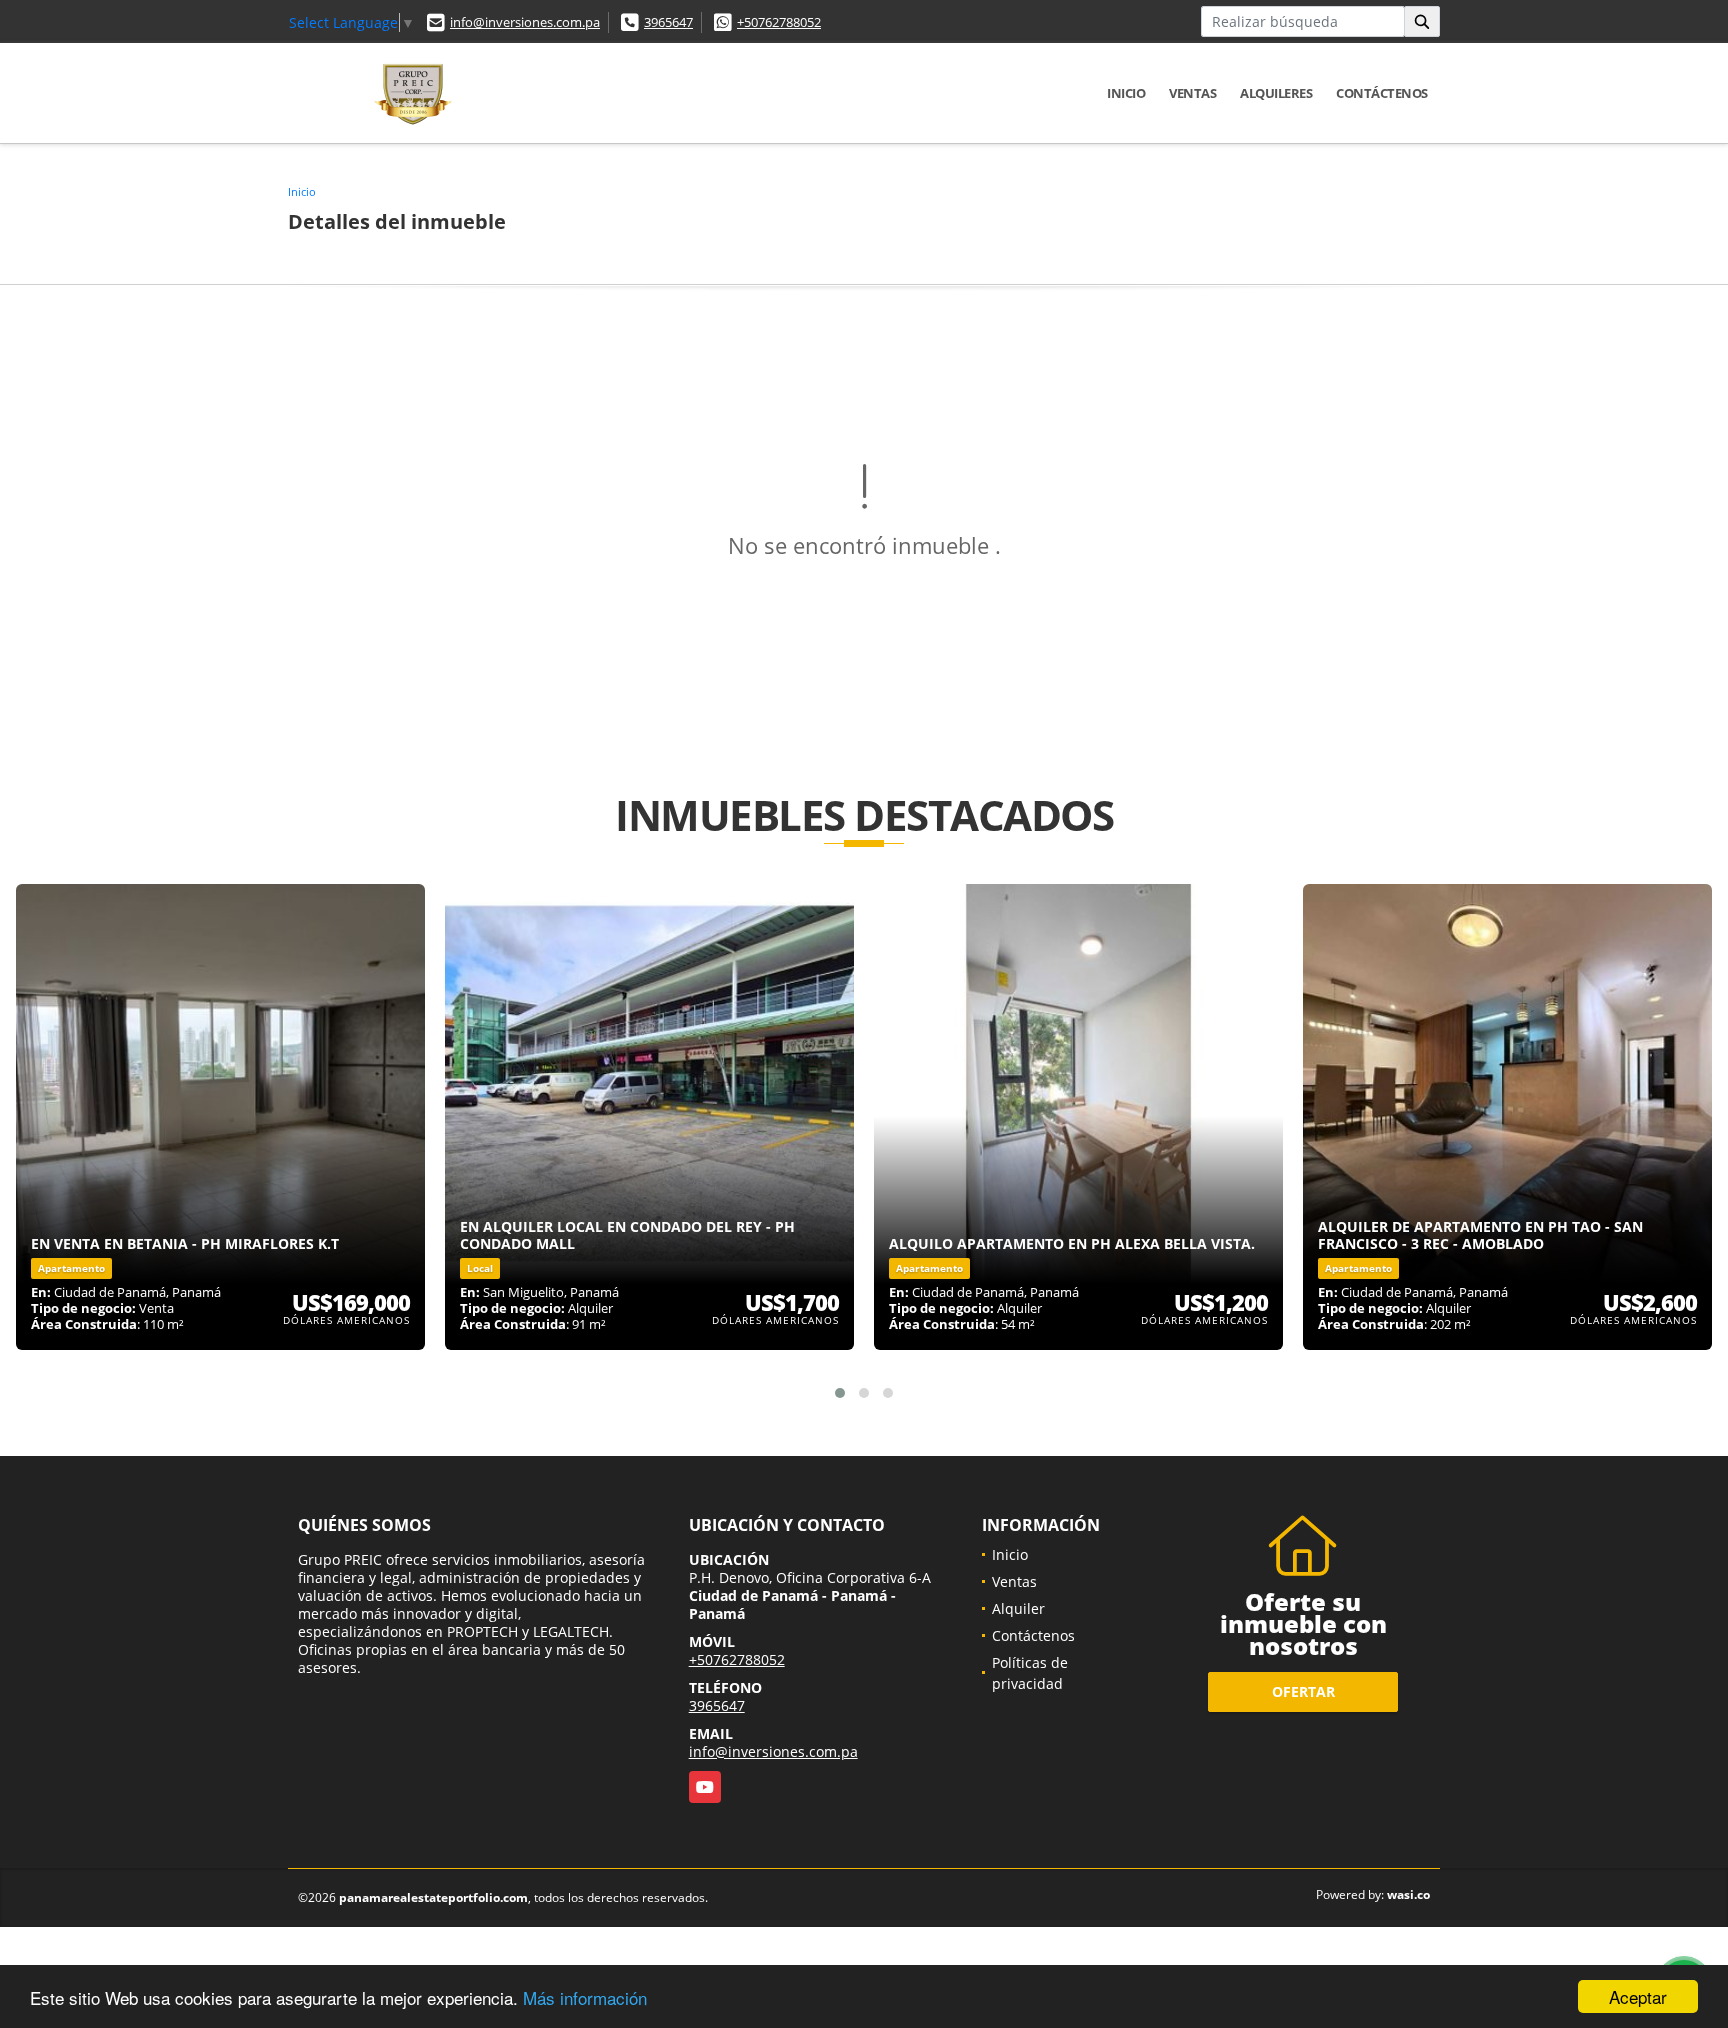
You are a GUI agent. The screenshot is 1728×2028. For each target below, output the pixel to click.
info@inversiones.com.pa (525, 22)
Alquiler (1018, 1608)
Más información (585, 1997)
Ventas (1192, 93)
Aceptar (1638, 1996)
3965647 (668, 22)
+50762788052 (779, 22)
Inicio (1126, 93)
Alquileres (1276, 93)
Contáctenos (1382, 93)
